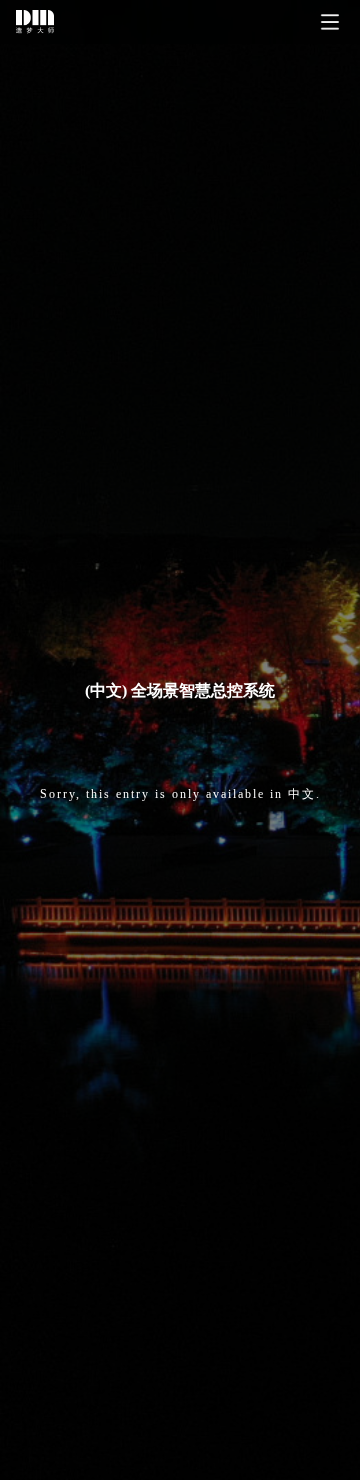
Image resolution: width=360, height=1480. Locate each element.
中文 (302, 794)
